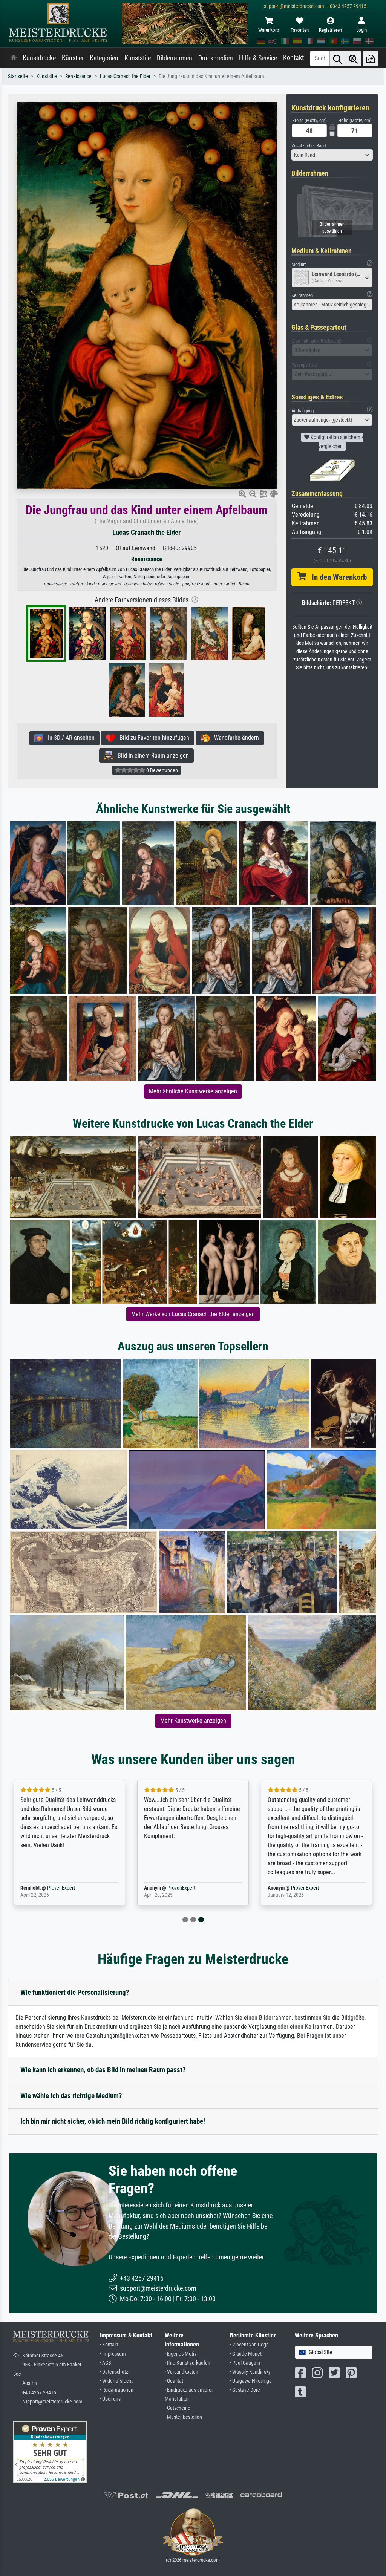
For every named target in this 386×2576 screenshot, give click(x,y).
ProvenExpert (61, 1888)
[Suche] (337, 59)
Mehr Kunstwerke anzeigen (193, 1721)
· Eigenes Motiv (181, 2354)
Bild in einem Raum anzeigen (151, 755)
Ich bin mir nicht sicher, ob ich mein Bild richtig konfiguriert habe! (113, 2121)
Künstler (73, 58)
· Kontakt (109, 2345)
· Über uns (110, 2399)
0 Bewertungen (162, 770)
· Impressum (113, 2354)
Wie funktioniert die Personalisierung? (75, 1992)
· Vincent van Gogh (249, 2345)
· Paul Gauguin (245, 2363)
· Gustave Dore (245, 2390)
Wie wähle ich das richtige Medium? (71, 2096)
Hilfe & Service (258, 58)
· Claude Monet (246, 2354)
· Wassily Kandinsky (250, 2372)
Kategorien (104, 58)
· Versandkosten (182, 2372)
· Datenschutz (114, 2372)
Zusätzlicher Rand (309, 146)
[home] (14, 58)
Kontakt (293, 58)
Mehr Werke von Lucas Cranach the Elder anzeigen (193, 1314)
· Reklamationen (117, 2390)
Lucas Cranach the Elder (125, 76)
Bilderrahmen (175, 58)
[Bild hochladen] (371, 59)
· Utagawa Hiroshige (251, 2381)
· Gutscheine (178, 2408)
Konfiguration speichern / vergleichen (336, 442)
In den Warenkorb (336, 577)
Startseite (18, 76)
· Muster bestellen (183, 2417)
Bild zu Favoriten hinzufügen (152, 738)
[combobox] (332, 155)
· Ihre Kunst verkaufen (188, 2363)
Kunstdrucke (39, 58)
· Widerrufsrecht (116, 2381)
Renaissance (78, 76)
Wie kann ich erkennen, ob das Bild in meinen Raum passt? (103, 2070)
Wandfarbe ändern (234, 738)
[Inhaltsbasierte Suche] (353, 59)
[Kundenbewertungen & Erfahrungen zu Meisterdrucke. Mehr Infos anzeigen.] (50, 2452)
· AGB (106, 2363)
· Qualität (174, 2381)
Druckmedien (216, 58)
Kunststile (138, 58)
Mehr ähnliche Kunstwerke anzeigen (193, 1091)
